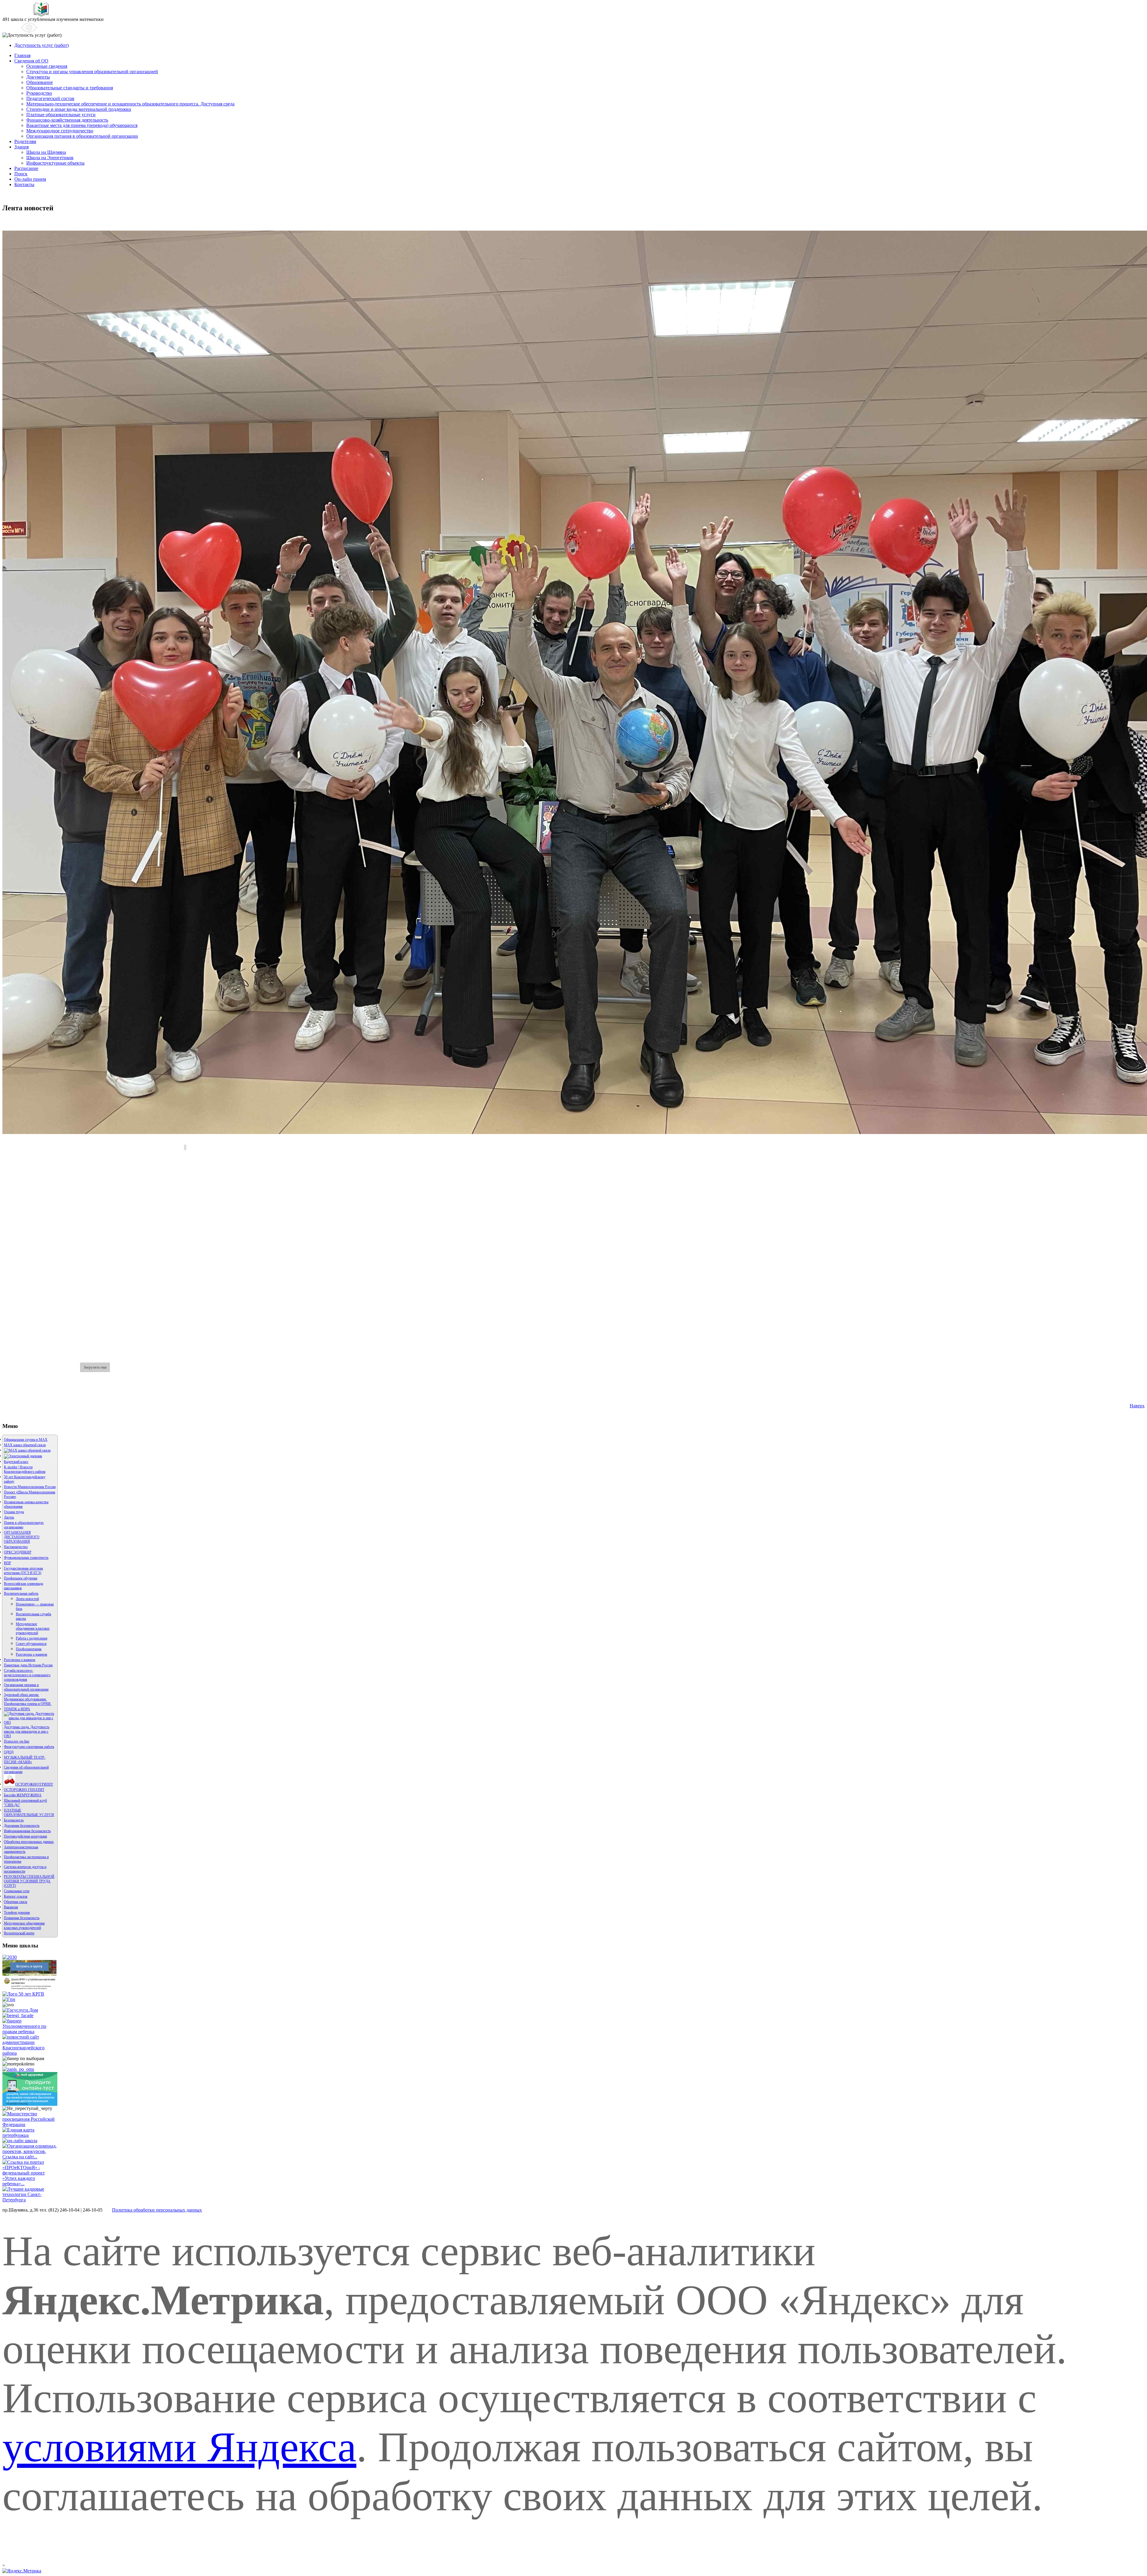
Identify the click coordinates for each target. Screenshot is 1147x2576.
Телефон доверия (17, 1913)
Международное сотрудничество (60, 131)
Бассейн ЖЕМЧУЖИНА (23, 1795)
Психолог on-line (17, 1741)
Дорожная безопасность (22, 1826)
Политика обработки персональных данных (157, 2210)
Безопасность (14, 1820)
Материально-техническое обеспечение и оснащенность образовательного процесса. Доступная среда (130, 104)
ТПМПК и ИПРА (17, 1709)
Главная (22, 55)
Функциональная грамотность (26, 1558)
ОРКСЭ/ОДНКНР (18, 1552)
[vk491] (29, 1990)
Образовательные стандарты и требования (70, 88)
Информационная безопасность (27, 1831)
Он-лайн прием (30, 179)
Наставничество (16, 1547)
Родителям (25, 141)
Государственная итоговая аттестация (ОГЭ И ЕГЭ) (23, 1571)
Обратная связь (16, 1902)
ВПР (7, 1563)
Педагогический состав (50, 98)
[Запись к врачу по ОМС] (18, 2069)
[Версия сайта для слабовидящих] (20, 27)
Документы (38, 77)
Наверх (1137, 1406)
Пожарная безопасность (22, 1918)
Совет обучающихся (31, 1644)
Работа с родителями (32, 1638)
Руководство (39, 93)
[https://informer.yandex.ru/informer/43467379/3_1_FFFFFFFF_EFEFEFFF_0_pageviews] (22, 2571)
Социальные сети (17, 1891)
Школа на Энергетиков (50, 158)
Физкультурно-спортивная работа (29, 1747)
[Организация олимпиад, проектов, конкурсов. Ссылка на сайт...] (30, 2157)
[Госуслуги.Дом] (20, 2010)
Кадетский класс (16, 1462)
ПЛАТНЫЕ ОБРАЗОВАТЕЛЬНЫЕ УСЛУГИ (29, 1813)
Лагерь (9, 1517)
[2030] (10, 1957)
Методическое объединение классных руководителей (33, 1628)
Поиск (21, 174)
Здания (22, 147)
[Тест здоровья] (30, 2104)
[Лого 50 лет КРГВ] (23, 1994)
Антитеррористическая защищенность (21, 1849)
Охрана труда (14, 1512)
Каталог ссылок (16, 1896)
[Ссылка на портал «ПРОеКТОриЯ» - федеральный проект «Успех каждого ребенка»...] (30, 2184)
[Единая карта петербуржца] (30, 2135)
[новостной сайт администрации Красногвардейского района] (30, 2053)
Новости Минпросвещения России (30, 1487)
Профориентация (29, 1649)
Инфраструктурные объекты (55, 163)
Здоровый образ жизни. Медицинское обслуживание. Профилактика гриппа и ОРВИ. (28, 1699)
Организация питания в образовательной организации (82, 136)
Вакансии (11, 1907)
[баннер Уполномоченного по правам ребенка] (30, 2032)
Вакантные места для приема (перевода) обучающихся (82, 125)
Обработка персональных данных (29, 1842)
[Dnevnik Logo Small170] (23, 1456)
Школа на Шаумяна (46, 152)
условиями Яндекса (179, 2447)
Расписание (26, 168)
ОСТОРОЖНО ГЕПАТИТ (24, 1790)
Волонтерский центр (19, 1933)
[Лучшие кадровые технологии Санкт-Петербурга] (30, 2200)
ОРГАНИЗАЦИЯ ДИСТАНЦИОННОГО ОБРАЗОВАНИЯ (22, 1537)
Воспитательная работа (21, 1593)
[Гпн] (9, 1999)
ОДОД (9, 1752)
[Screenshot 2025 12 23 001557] (27, 1450)
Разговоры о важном (32, 1654)
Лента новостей (27, 1599)
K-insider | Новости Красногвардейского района (25, 1469)
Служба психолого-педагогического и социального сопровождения (27, 1675)
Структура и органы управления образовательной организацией (92, 72)
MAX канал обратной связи (25, 1445)
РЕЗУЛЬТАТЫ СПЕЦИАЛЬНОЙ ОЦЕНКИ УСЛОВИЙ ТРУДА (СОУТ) (29, 1881)
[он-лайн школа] (20, 2141)
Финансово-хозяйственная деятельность (67, 120)
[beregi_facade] (18, 2015)
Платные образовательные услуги (61, 115)
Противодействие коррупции (25, 1836)
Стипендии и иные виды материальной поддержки (79, 109)
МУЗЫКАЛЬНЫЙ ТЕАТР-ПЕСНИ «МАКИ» (25, 1760)
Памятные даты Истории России (28, 1665)
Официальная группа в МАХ (26, 1440)
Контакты (24, 184)
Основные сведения (47, 66)
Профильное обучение (21, 1578)
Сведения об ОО (31, 61)
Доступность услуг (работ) (42, 45)
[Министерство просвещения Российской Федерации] (30, 2124)
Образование (40, 82)
